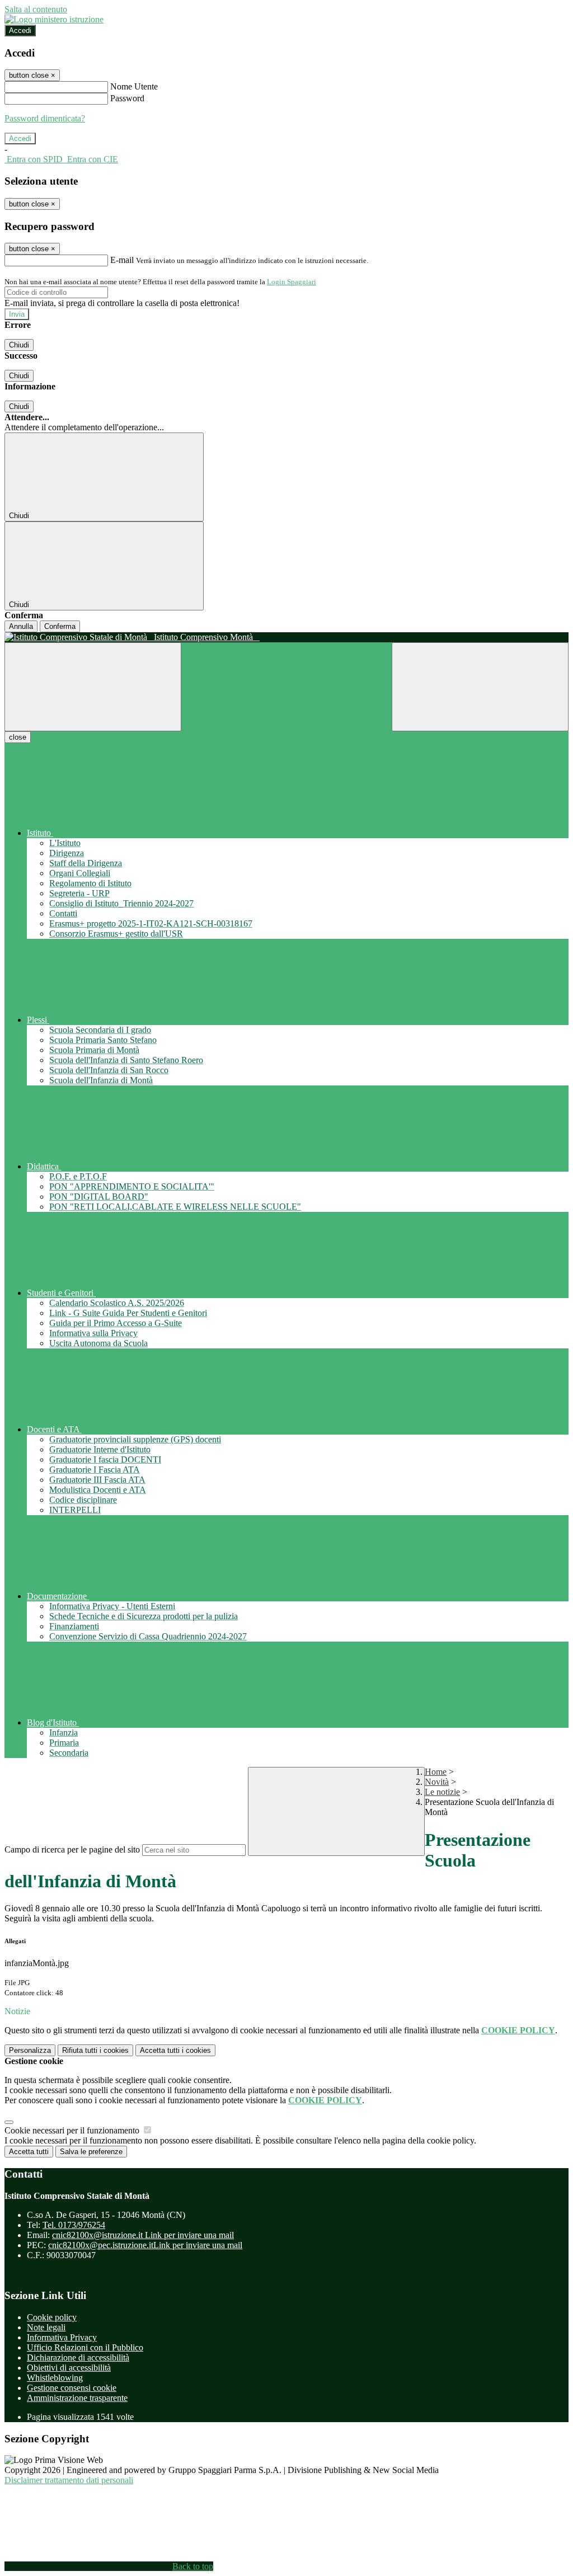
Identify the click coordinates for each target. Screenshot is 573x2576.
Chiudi (19, 345)
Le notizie (442, 1792)
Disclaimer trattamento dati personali (69, 2480)
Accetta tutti (175, 2050)
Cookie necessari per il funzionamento (73, 2130)
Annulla (21, 626)
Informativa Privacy (62, 2337)
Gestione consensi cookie (72, 2388)
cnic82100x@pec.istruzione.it (145, 2245)
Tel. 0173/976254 (74, 2225)
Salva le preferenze (91, 2152)
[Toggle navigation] (93, 687)
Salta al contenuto (36, 9)
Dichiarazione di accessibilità (78, 2358)
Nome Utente (134, 86)
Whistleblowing (55, 2378)
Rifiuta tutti (95, 2050)
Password (127, 98)
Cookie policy (52, 2317)
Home (436, 1772)
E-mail (122, 260)
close (18, 737)
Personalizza (30, 2050)
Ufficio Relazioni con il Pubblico (85, 2347)
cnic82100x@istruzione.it (143, 2235)
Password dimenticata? (45, 118)
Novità (437, 1782)
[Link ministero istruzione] (54, 19)
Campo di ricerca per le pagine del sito (72, 1849)
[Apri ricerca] (480, 687)
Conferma (60, 626)
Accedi (20, 30)
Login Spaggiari (292, 282)
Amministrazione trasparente (77, 2398)
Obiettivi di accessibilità (69, 2368)
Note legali (46, 2327)
